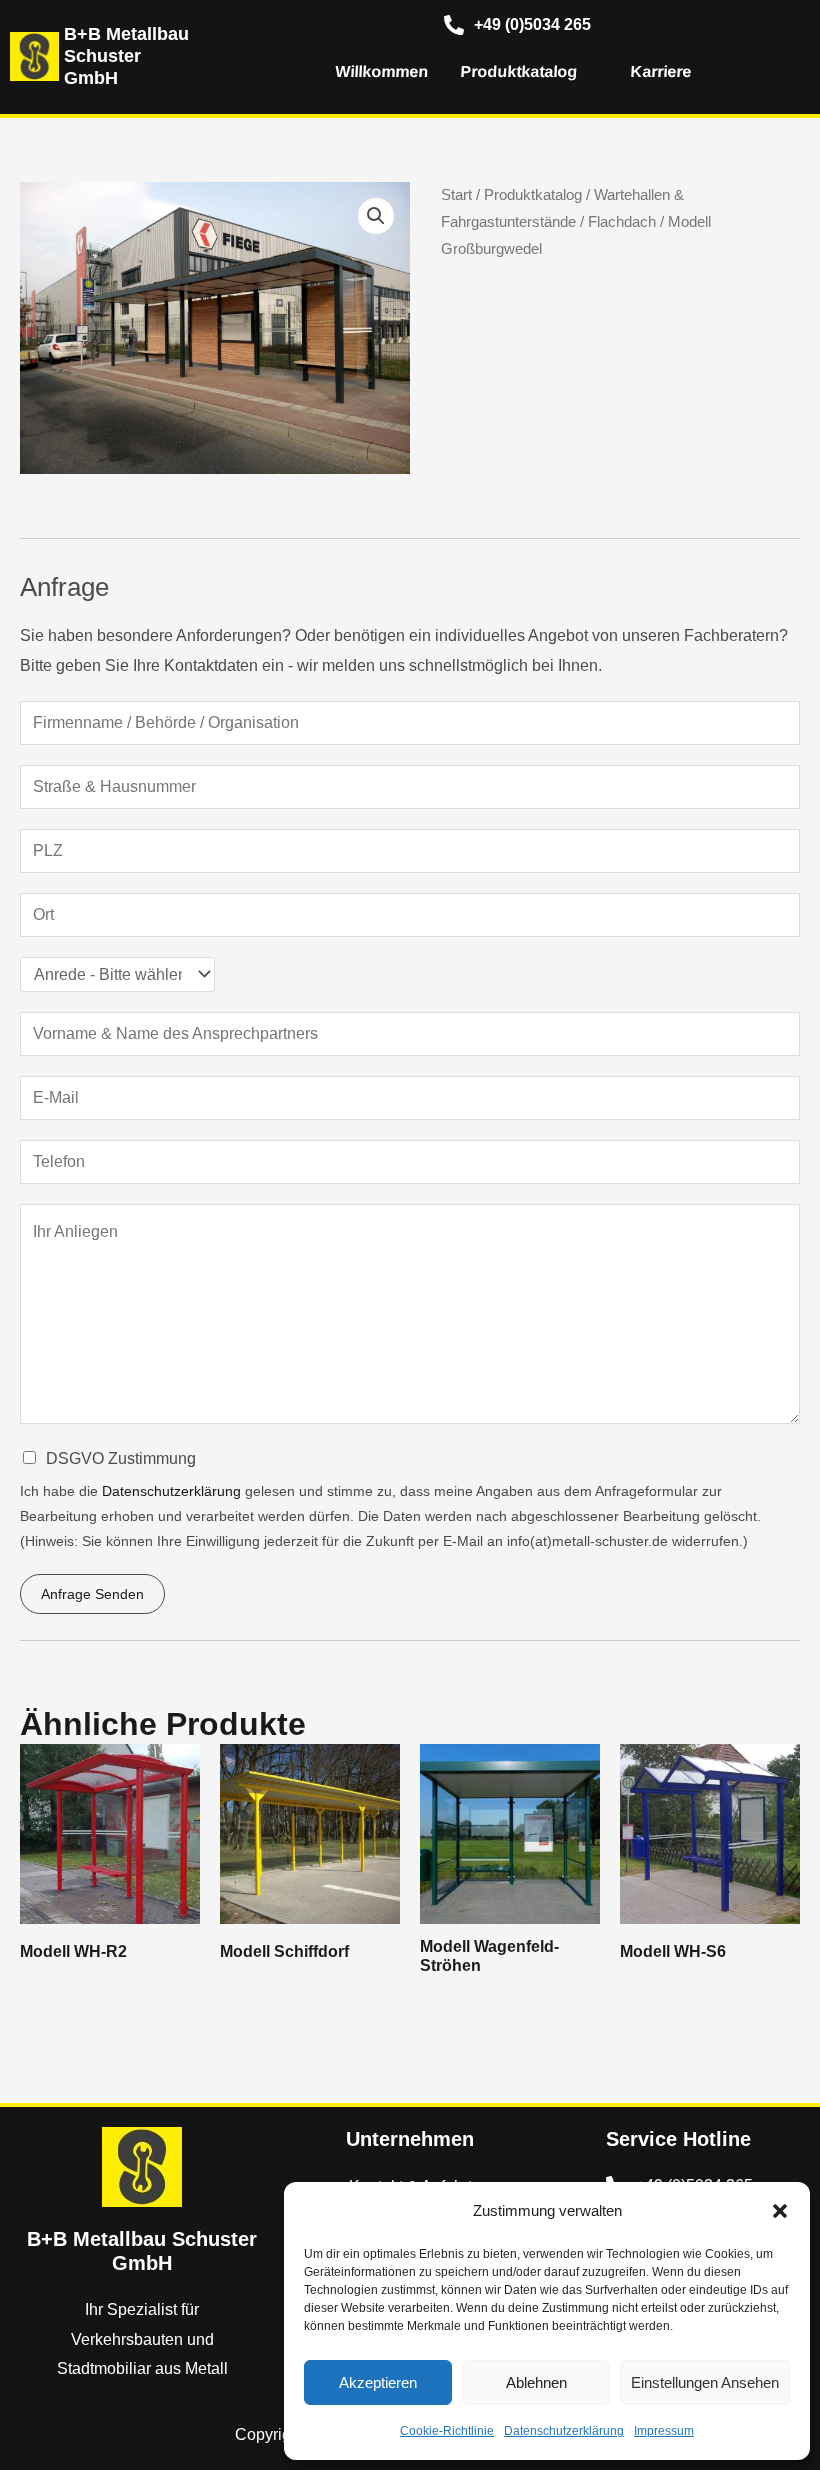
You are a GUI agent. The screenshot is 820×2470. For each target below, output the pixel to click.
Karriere (659, 71)
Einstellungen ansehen (705, 2382)
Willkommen (380, 71)
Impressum (664, 2431)
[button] (780, 2211)
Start (456, 195)
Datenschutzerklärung (564, 2431)
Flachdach (622, 222)
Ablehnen (536, 2382)
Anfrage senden (92, 1594)
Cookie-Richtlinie (447, 2431)
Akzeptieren (378, 2382)
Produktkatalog (517, 71)
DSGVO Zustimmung (121, 1458)
